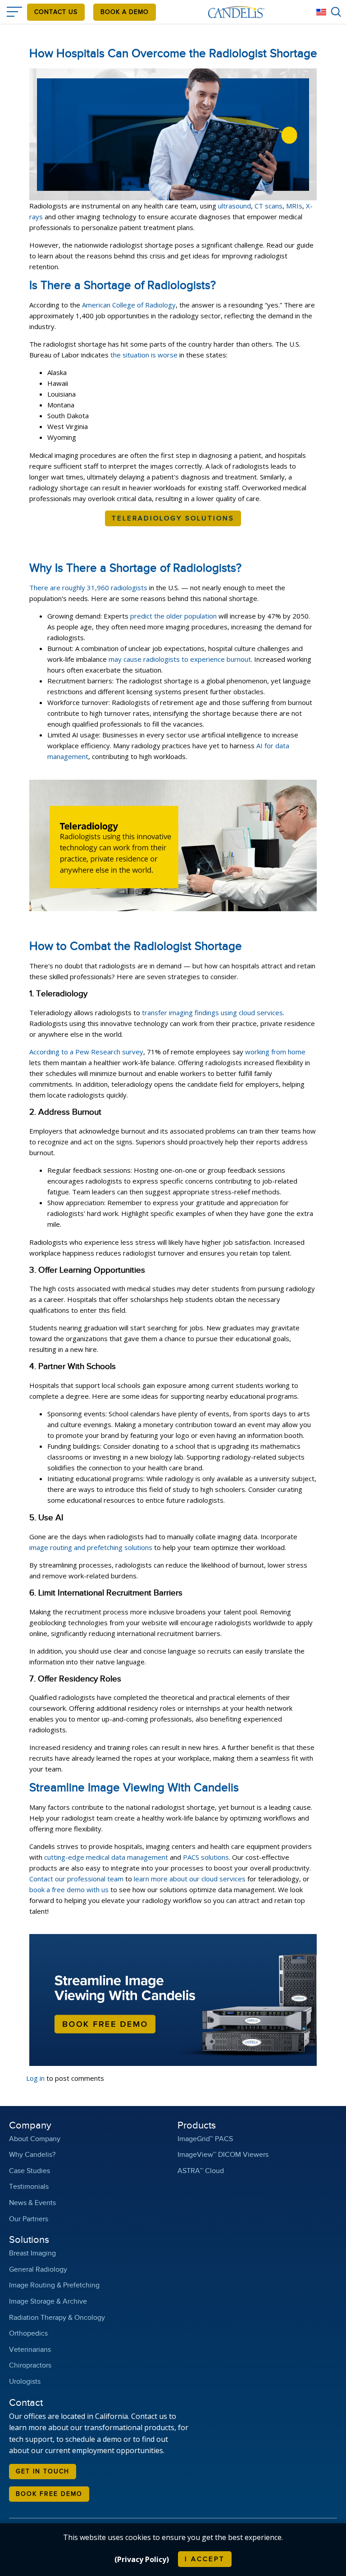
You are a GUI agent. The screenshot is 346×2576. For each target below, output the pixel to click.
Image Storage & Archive (48, 2302)
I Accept (205, 2559)
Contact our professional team (76, 1879)
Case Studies (30, 2171)
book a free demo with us (69, 1889)
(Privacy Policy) (142, 2559)
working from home (275, 1052)
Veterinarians (30, 2350)
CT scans (269, 206)
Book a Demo (125, 12)
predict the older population (173, 616)
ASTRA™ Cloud (201, 2171)
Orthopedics (28, 2334)
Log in (35, 2078)
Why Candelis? (32, 2155)
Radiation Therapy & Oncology (57, 2318)
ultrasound (234, 206)
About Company (35, 2139)
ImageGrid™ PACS (205, 2139)
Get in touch (43, 2472)
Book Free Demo (49, 2494)
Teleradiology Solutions (173, 518)
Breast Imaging (32, 2253)
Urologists (25, 2382)
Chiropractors (30, 2366)
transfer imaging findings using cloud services (212, 1012)
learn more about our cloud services (190, 1879)
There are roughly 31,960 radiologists (88, 588)
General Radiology (38, 2270)
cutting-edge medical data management (106, 1857)
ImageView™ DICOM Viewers (223, 2155)
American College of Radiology (129, 305)
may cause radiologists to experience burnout (180, 659)
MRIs (294, 206)
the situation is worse (144, 355)
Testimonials (29, 2187)
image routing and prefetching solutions (91, 1547)
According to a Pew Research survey (86, 1052)
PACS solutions (206, 1857)
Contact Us (56, 12)
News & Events (32, 2203)
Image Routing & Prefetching (54, 2285)
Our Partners (29, 2219)
